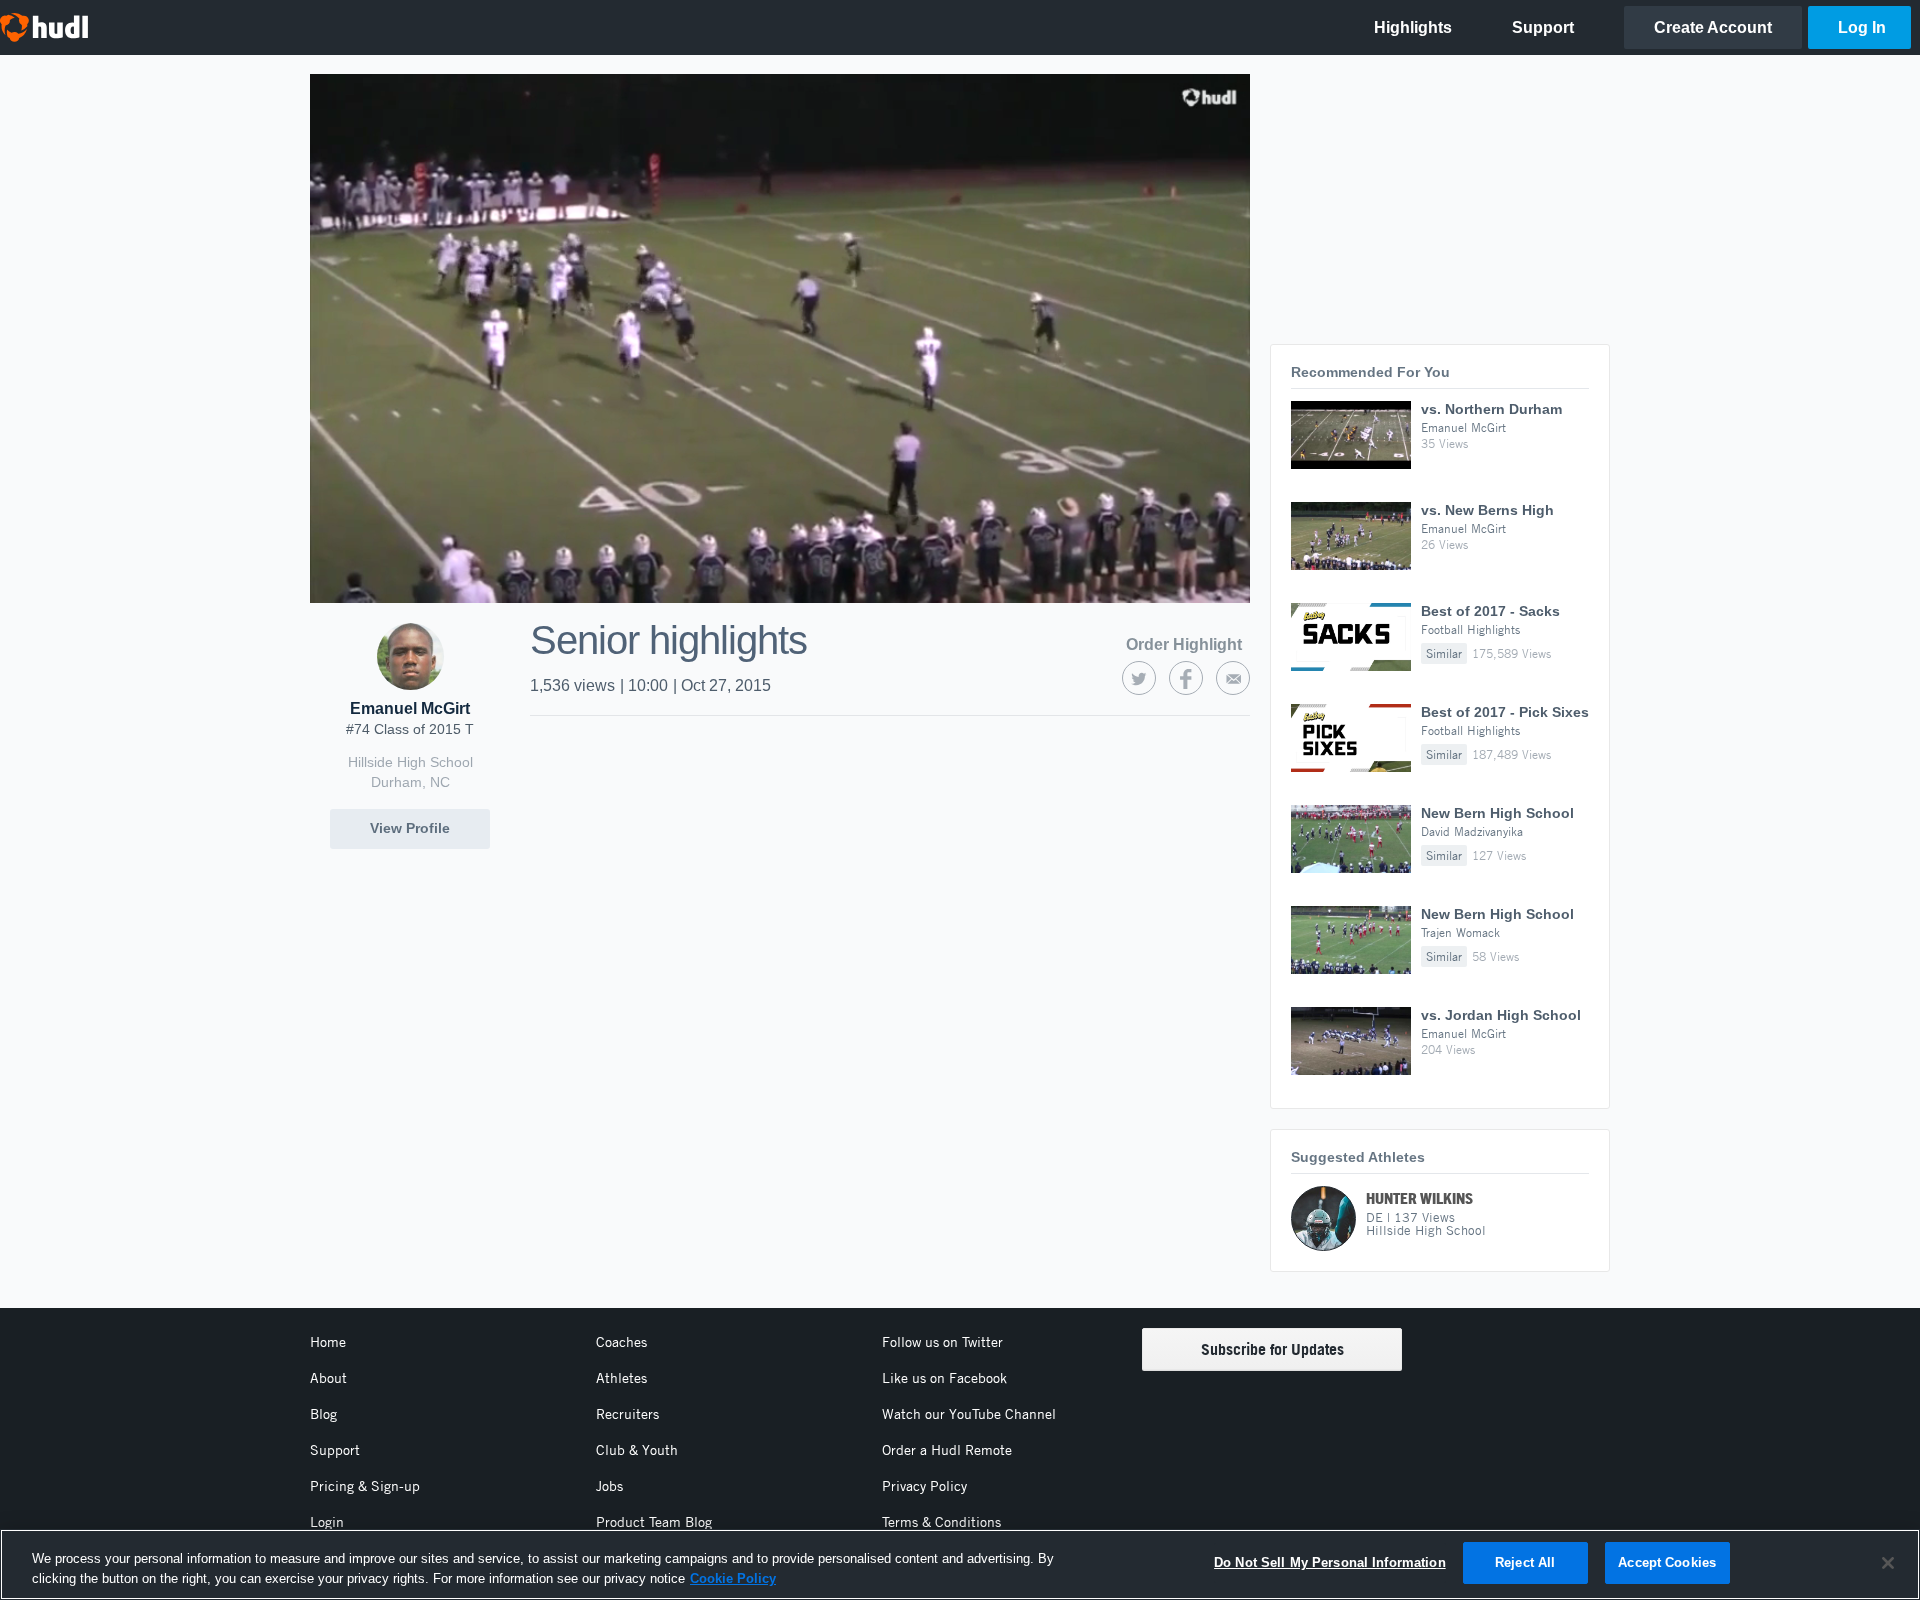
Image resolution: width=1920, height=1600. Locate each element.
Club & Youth (637, 1450)
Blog (323, 1414)
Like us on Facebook (944, 1378)
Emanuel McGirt (410, 708)
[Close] (1888, 1563)
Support (335, 1450)
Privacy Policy (924, 1486)
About (328, 1378)
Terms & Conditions (941, 1522)
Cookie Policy (733, 1578)
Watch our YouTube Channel (969, 1414)
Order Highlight (1184, 644)
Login (327, 1522)
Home (328, 1342)
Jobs (609, 1486)
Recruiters (627, 1414)
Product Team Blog (654, 1522)
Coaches (621, 1342)
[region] (960, 1564)
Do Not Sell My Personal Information (1330, 1562)
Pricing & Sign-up (365, 1486)
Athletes (621, 1378)
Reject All (1525, 1562)
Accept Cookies (1667, 1562)
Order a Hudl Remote (947, 1450)
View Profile (410, 828)
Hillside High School (410, 762)
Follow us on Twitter (942, 1342)
